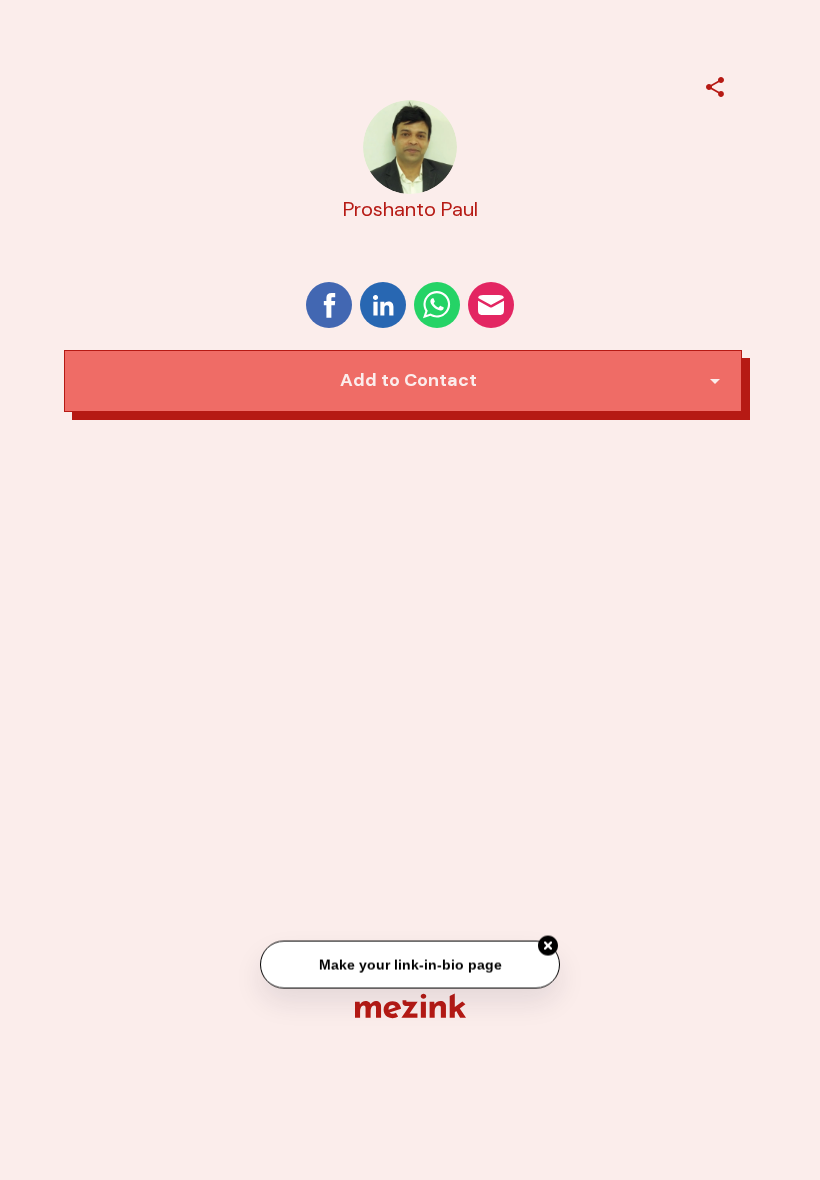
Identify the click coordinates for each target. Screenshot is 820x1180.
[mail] (491, 305)
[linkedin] (383, 305)
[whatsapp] (437, 305)
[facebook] (329, 305)
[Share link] (715, 84)
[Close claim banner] (548, 945)
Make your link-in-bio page (409, 963)
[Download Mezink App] (410, 1005)
